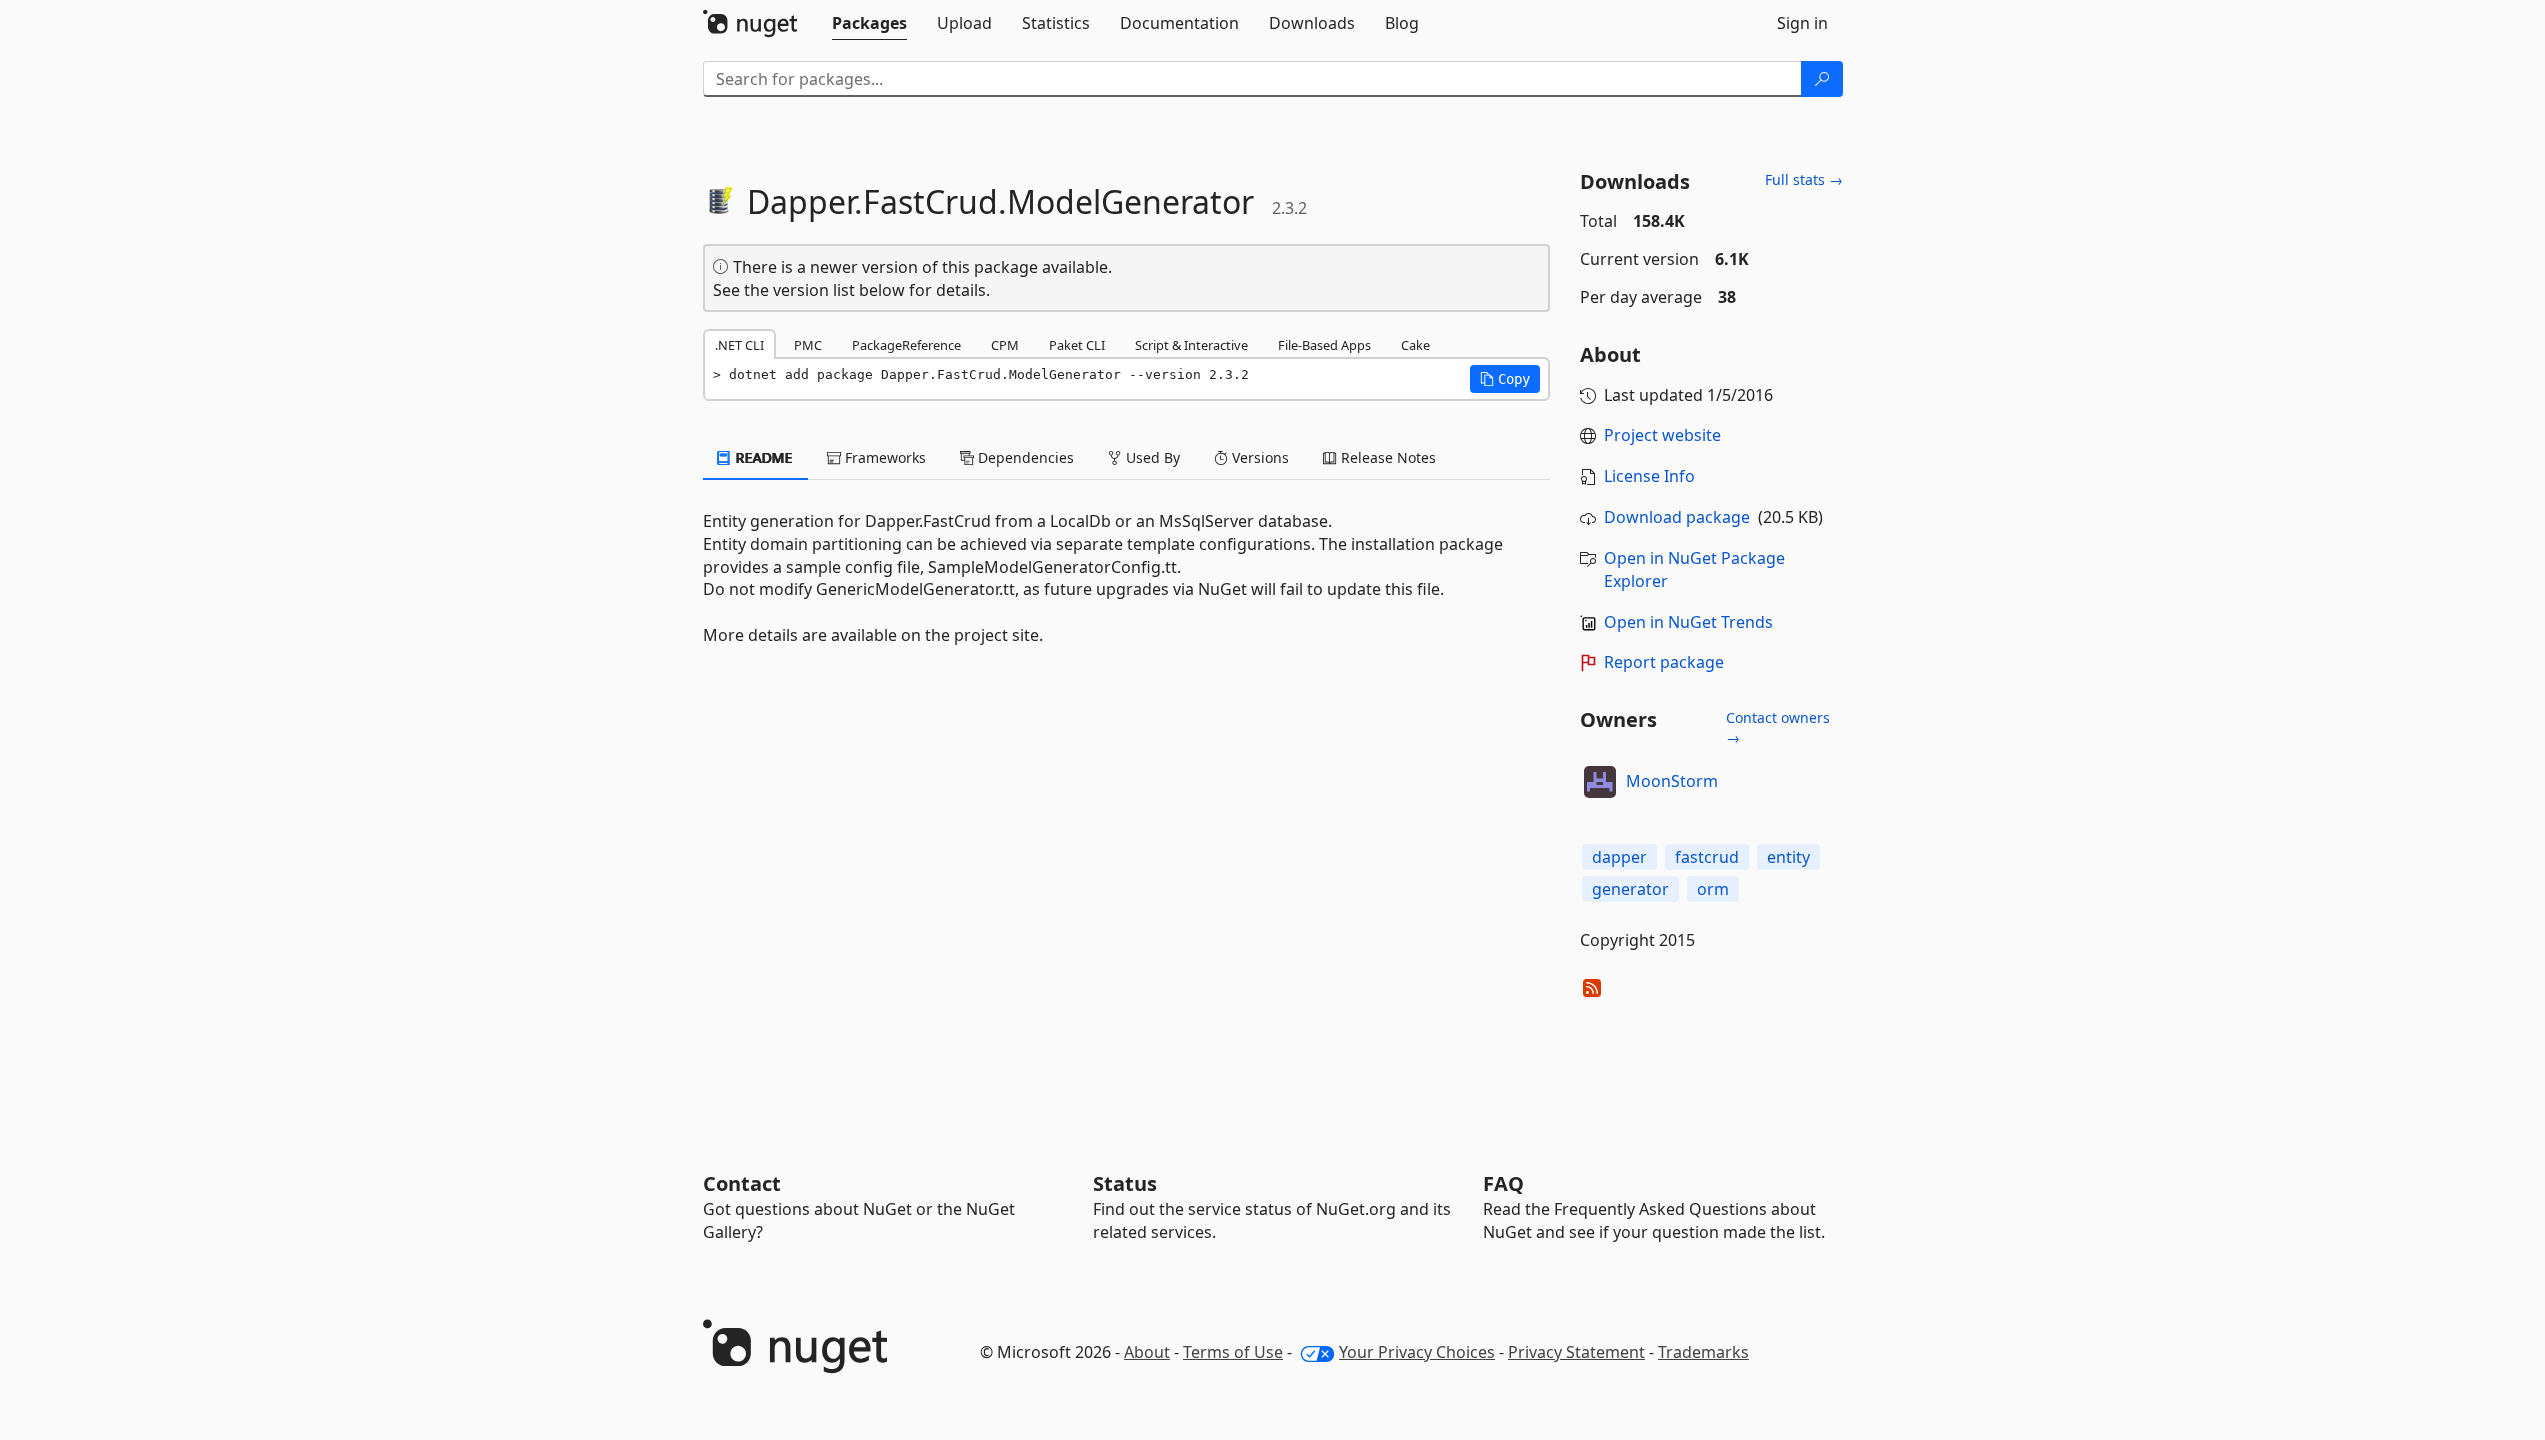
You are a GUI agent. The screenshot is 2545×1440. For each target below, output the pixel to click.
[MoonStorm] (1600, 782)
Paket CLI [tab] (1077, 345)
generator (1630, 889)
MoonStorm (1672, 781)
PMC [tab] (808, 345)
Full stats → (1804, 179)
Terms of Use (1233, 1352)
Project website (1662, 435)
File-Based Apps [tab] (1324, 345)
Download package (1677, 517)
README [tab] (762, 457)
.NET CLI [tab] (739, 345)
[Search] (1822, 79)
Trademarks (1703, 1352)
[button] (1505, 379)
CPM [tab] (1005, 345)
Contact (742, 1183)
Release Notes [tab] (1386, 457)
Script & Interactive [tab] (1191, 345)
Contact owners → (1778, 727)
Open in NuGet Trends (1688, 622)
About (1147, 1352)
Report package (1664, 662)
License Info (1649, 476)
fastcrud (1707, 857)
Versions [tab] (1258, 457)
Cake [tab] (1415, 345)
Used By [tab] (1151, 457)
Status (1125, 1183)
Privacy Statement (1576, 1352)
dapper (1619, 857)
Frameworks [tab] (883, 457)
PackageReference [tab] (906, 345)
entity (1788, 857)
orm (1713, 889)
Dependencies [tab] (1024, 457)
